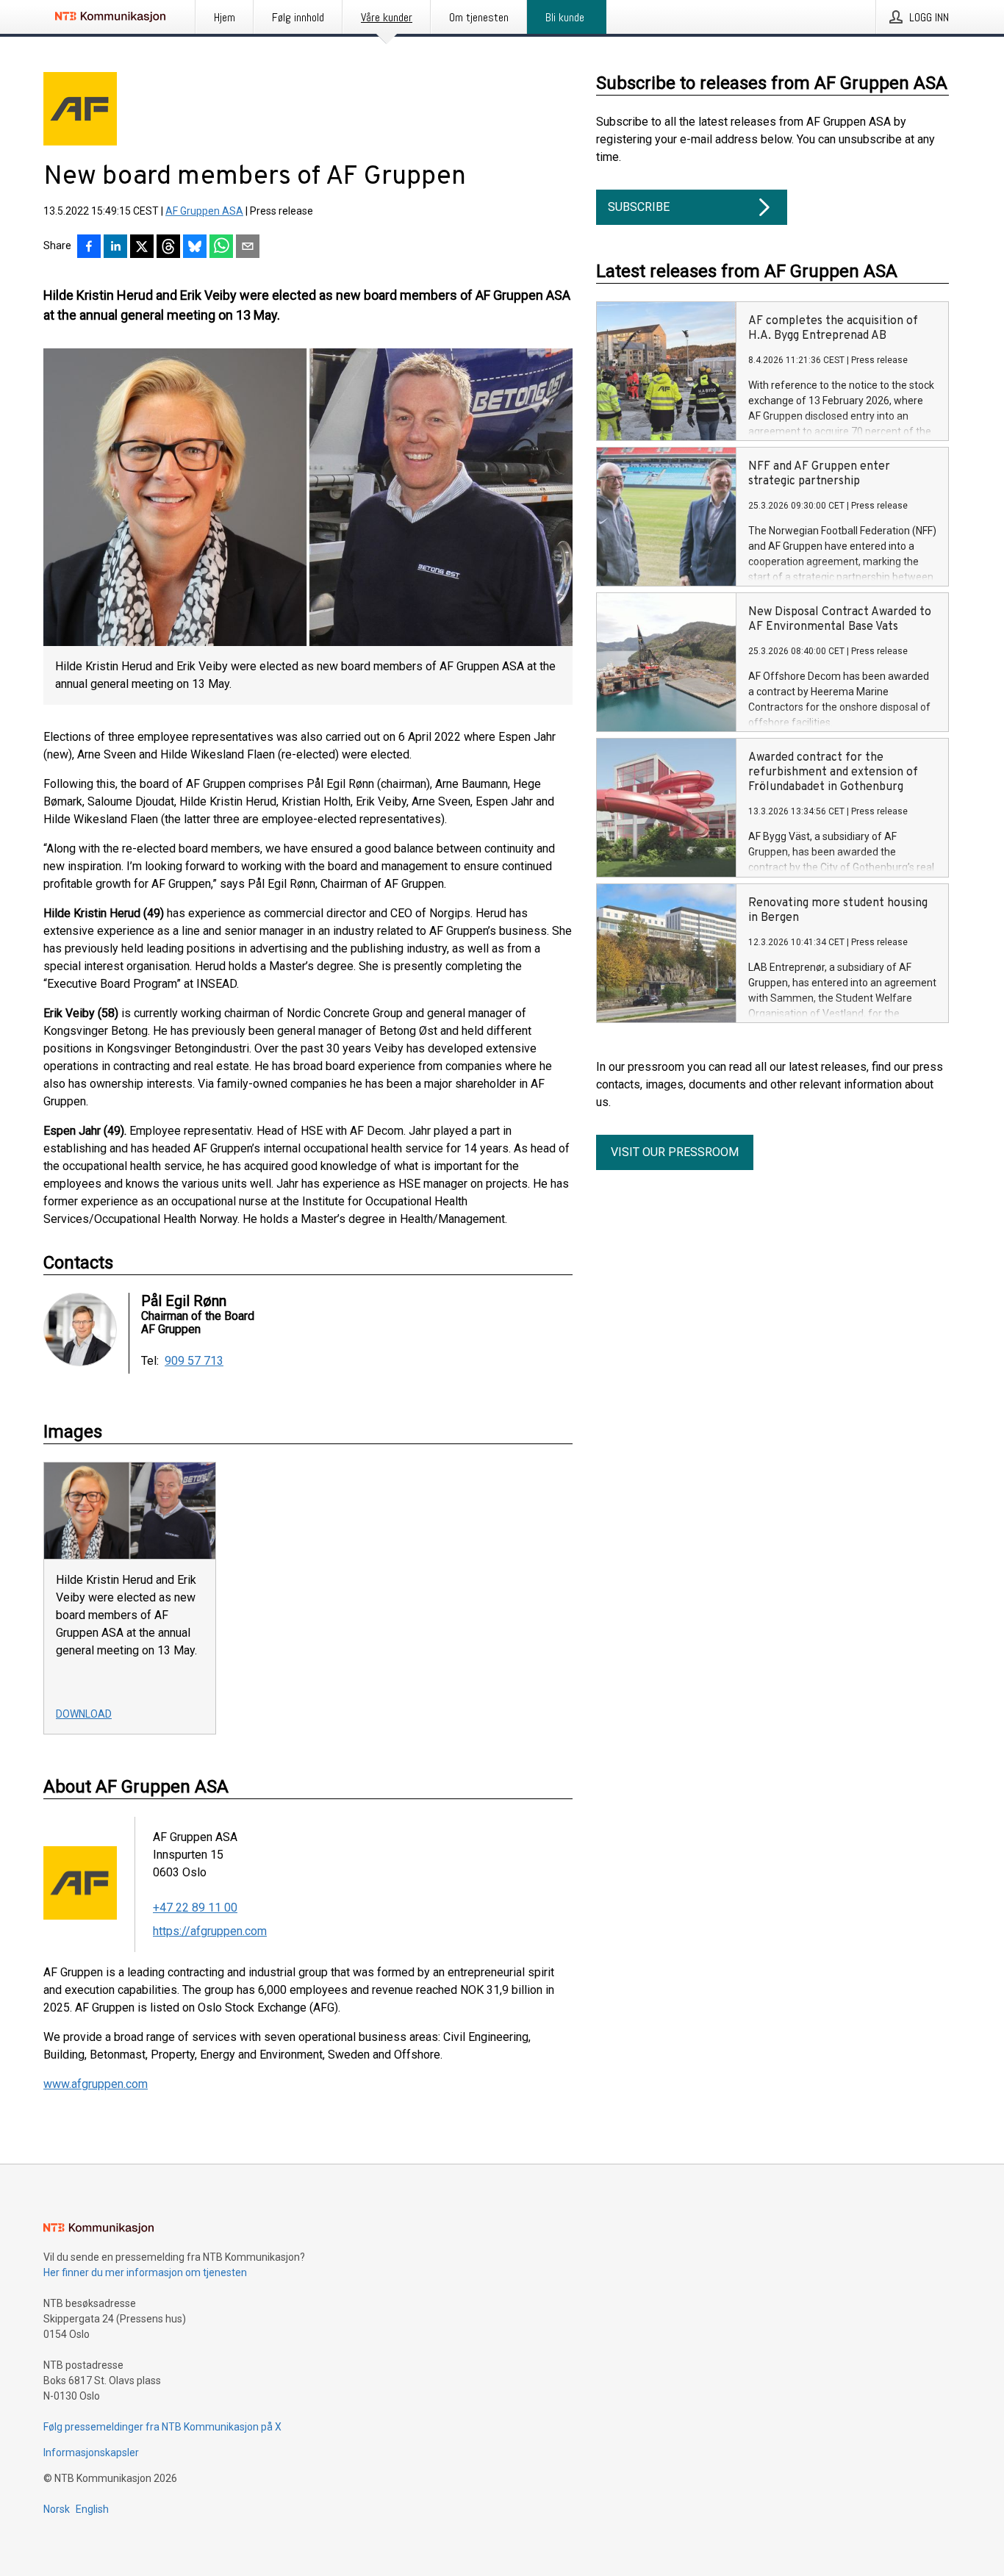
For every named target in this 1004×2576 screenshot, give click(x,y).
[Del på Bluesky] (195, 248)
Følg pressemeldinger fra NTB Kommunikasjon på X (162, 2427)
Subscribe (639, 207)
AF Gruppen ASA (204, 211)
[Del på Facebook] (89, 248)
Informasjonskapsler (91, 2453)
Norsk (57, 2509)
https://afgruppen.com (210, 1931)
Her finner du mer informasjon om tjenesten (145, 2272)
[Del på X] (142, 248)
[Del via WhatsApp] (221, 248)
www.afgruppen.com (96, 2084)
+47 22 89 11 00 (195, 1908)
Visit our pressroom (675, 1152)
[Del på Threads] (168, 248)
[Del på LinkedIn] (115, 248)
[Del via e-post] (248, 248)
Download (84, 1714)
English (92, 2509)
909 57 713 (194, 1361)
